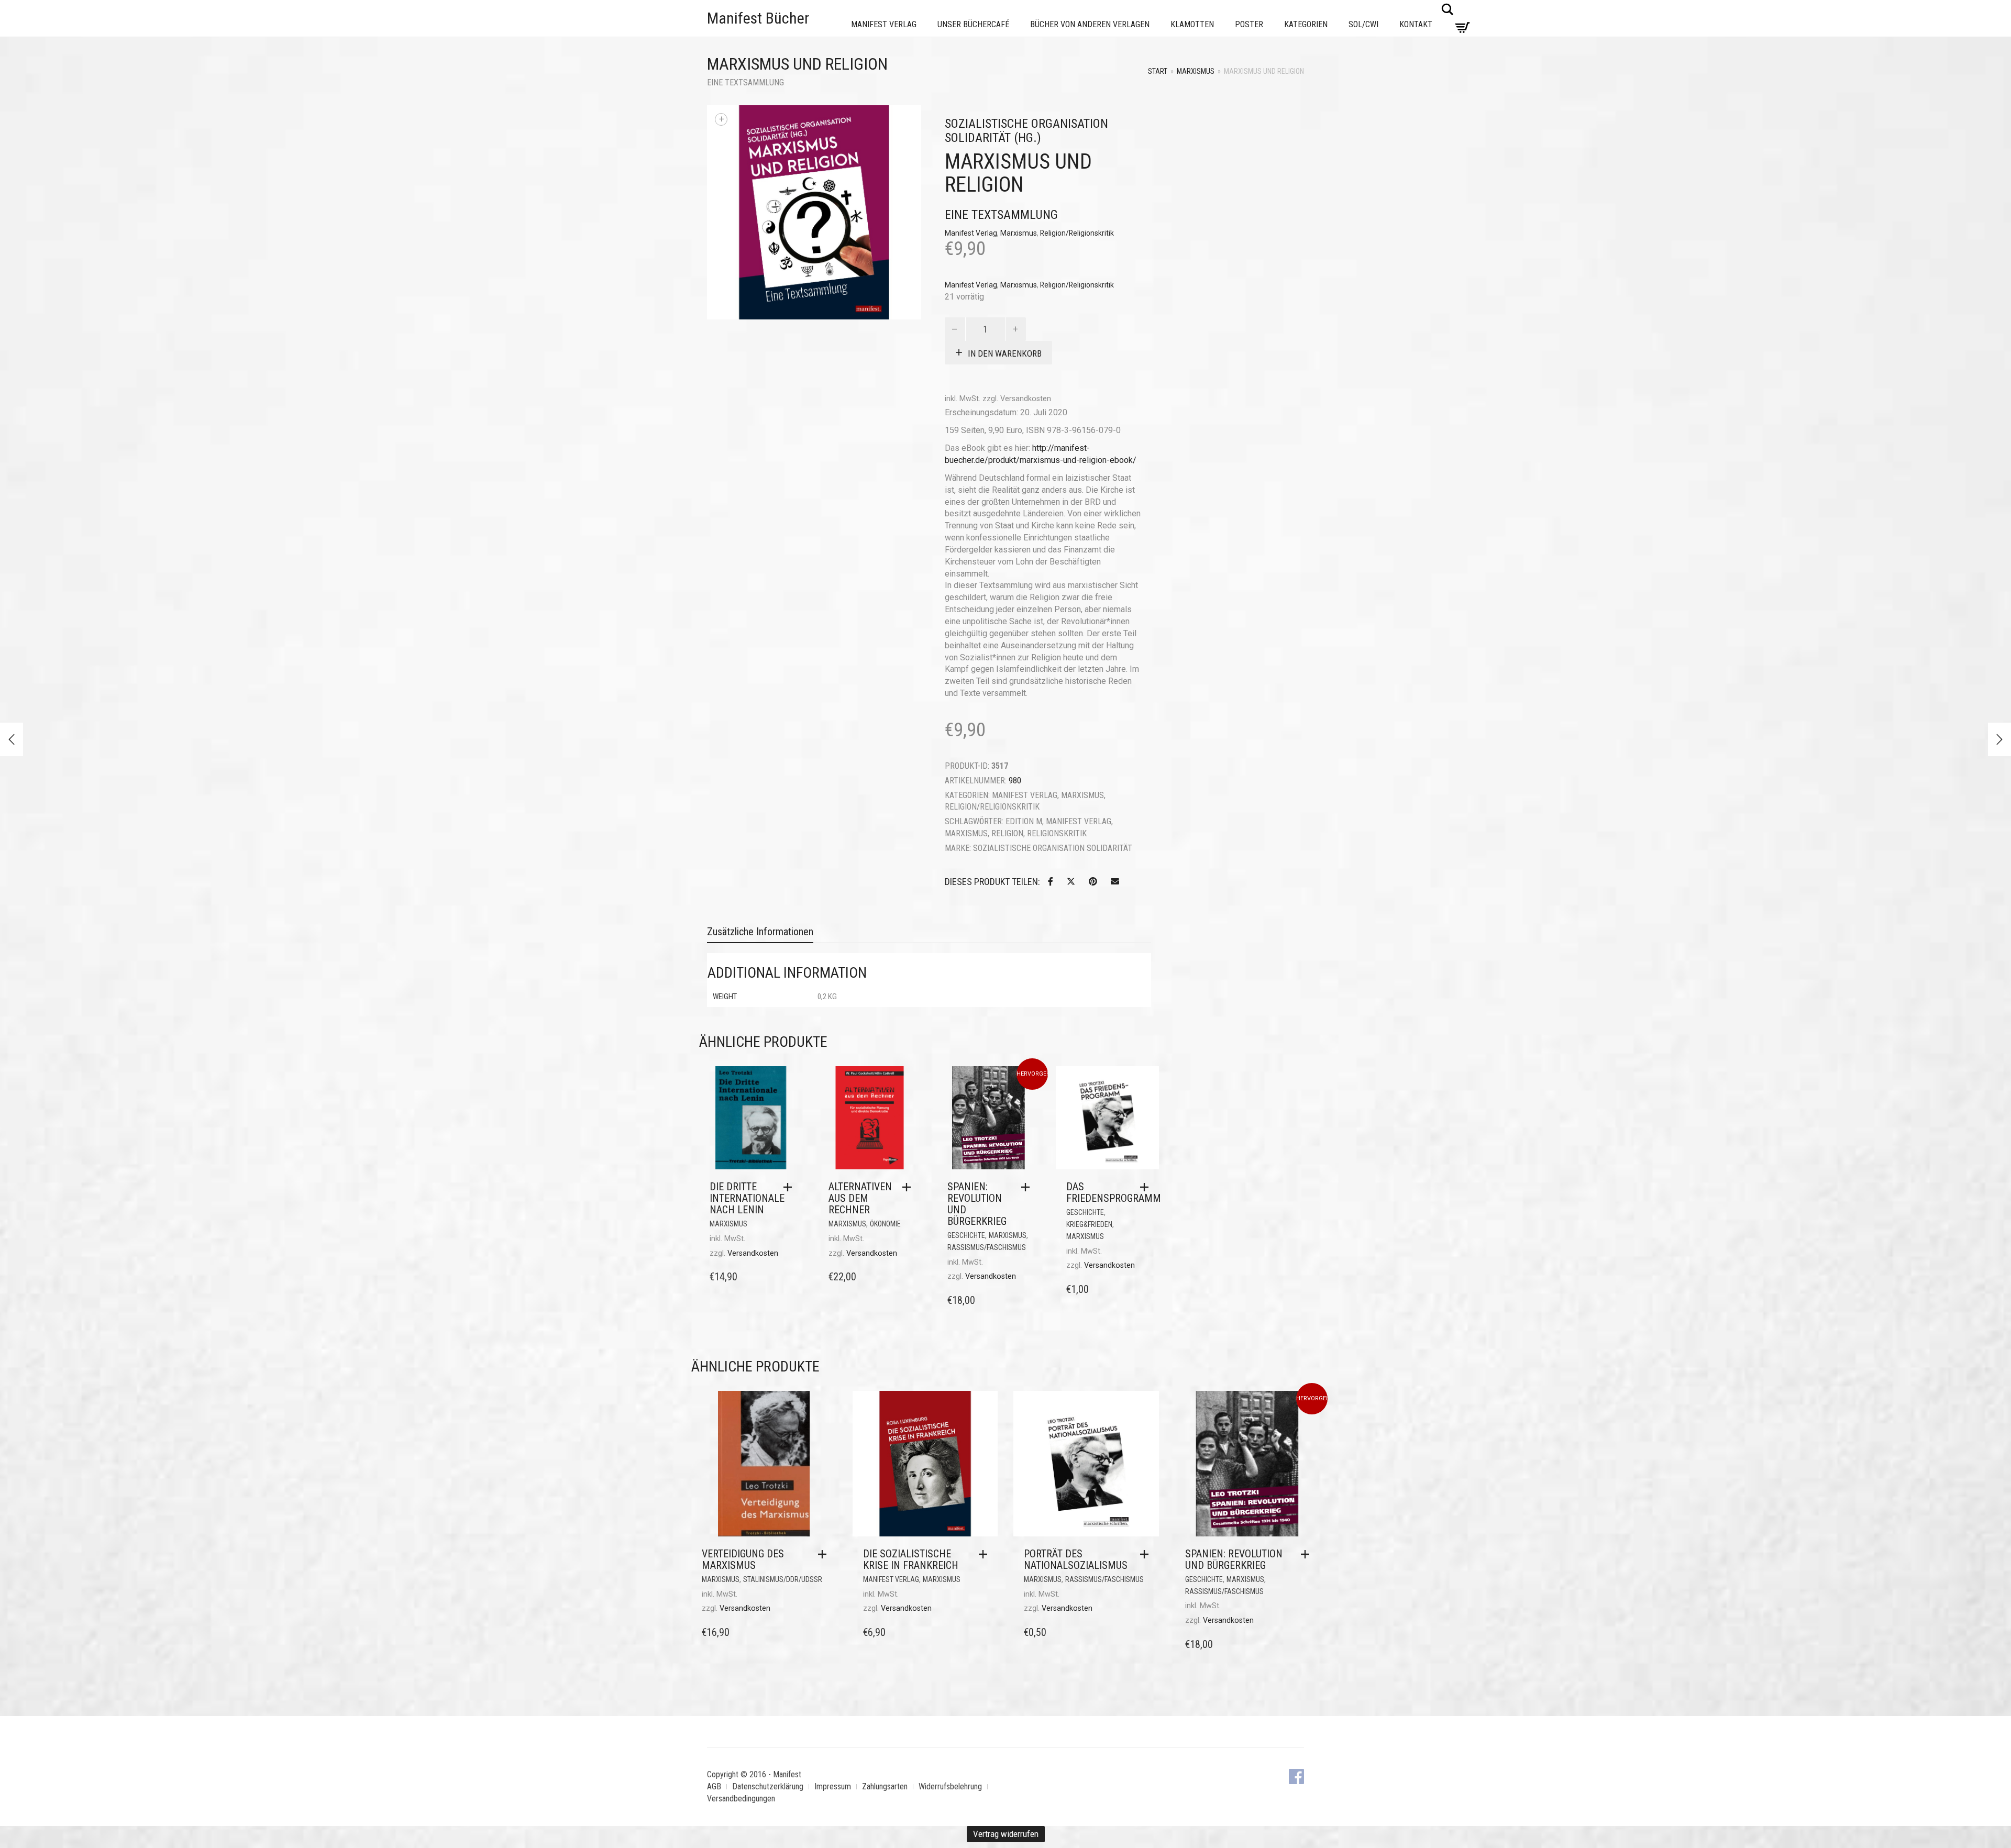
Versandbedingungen (741, 1799)
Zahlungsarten (885, 1786)
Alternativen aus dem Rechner (860, 1198)
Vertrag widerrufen (1006, 1834)
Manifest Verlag (884, 24)
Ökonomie (885, 1224)
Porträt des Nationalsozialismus (1076, 1559)
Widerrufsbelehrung (950, 1786)
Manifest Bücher (758, 18)
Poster (1249, 24)
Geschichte (966, 1235)
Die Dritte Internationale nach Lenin (747, 1198)
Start (1158, 71)
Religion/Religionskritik (1077, 233)
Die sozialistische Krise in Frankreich (911, 1559)
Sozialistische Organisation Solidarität (1053, 848)
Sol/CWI (1363, 24)
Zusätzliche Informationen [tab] (760, 932)
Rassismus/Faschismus (987, 1247)
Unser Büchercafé (973, 24)
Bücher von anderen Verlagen (1090, 24)
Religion (1007, 833)
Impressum (833, 1786)
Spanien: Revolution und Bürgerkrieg (977, 1204)
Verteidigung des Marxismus (743, 1559)
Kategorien (1306, 24)
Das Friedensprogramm (1114, 1192)
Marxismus (1196, 71)
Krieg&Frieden (1089, 1224)
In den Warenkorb (1005, 353)
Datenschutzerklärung (768, 1786)
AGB (714, 1786)
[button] (790, 1187)
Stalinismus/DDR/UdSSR (783, 1579)
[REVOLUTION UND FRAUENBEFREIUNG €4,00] (1999, 739)
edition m (1024, 821)
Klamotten (1192, 24)
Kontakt (1416, 24)
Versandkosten (1026, 399)
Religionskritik (1057, 833)
